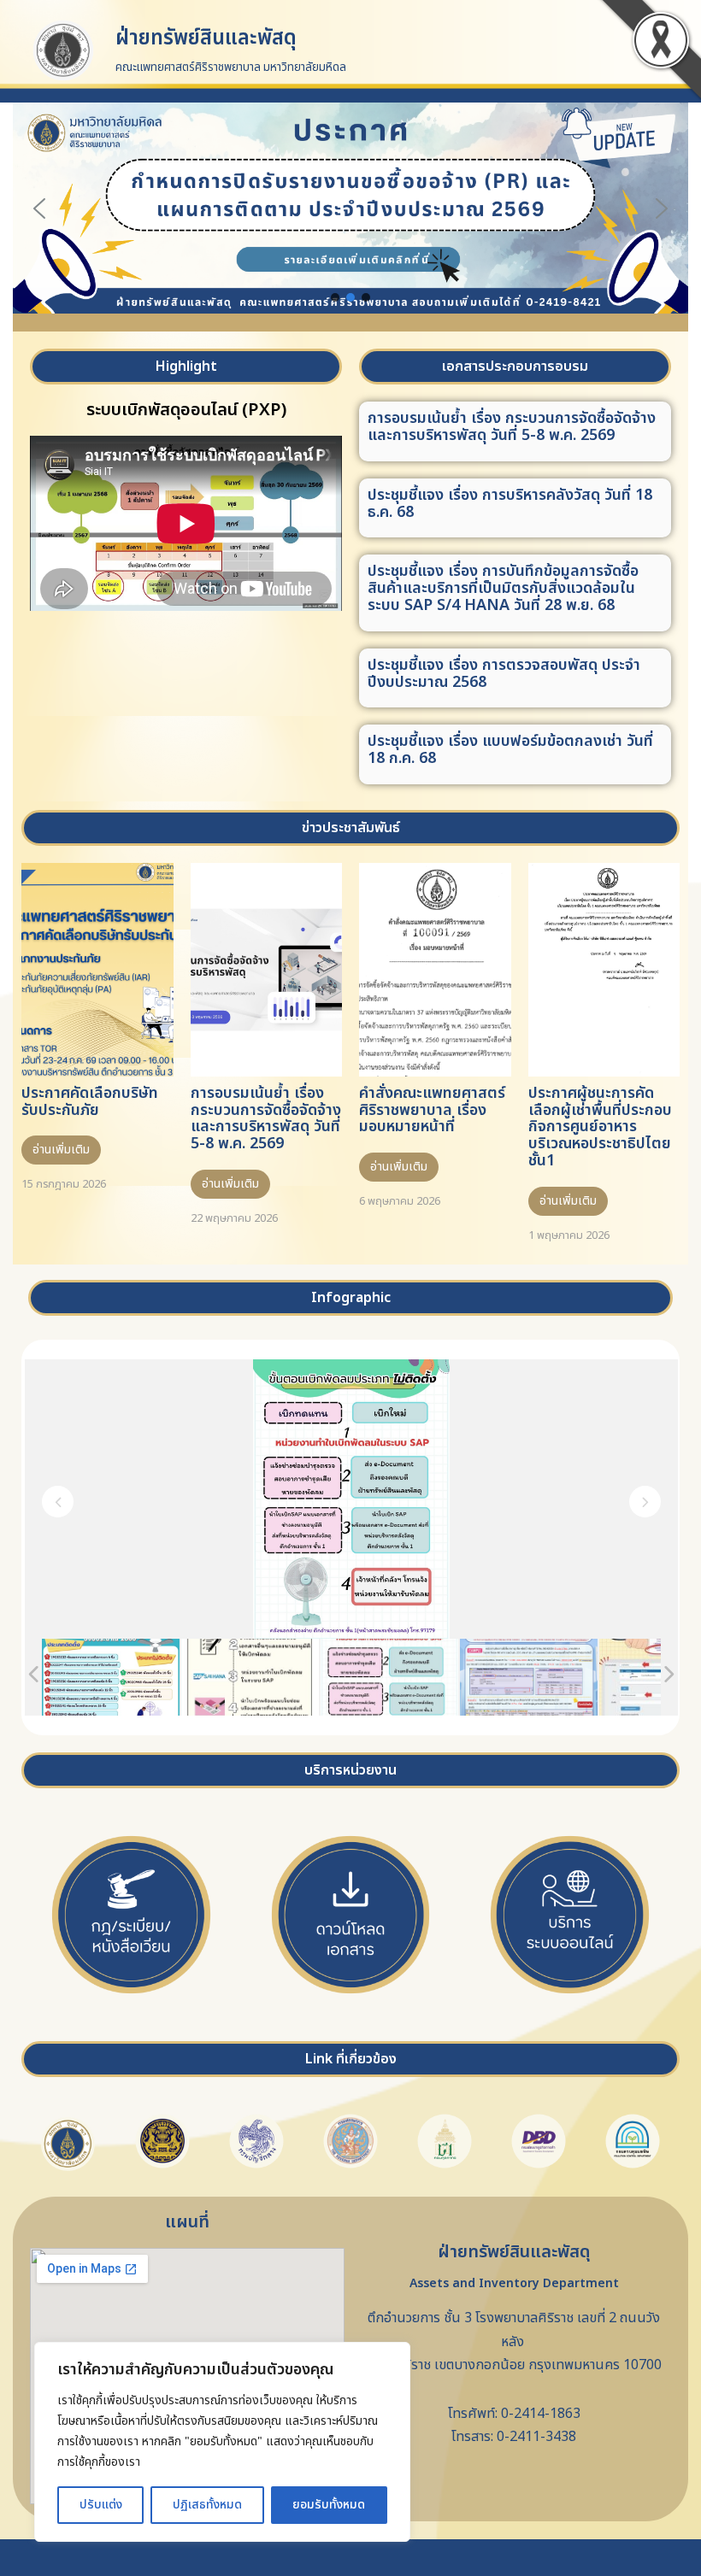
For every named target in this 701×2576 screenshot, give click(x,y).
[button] (350, 208)
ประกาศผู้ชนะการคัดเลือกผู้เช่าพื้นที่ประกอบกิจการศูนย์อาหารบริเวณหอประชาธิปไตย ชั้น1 (600, 1127)
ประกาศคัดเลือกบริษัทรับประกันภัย (90, 1102)
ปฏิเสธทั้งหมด (207, 2505)
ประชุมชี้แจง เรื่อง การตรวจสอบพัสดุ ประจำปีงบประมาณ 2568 (504, 674)
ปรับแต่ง (101, 2505)
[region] (222, 2442)
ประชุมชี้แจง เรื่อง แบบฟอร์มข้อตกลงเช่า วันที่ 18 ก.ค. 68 (510, 750)
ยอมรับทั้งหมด (329, 2505)
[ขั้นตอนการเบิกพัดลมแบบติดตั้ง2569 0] (250, 1677)
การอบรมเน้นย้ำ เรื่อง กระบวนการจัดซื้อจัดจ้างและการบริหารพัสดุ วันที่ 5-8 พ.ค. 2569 (512, 427)
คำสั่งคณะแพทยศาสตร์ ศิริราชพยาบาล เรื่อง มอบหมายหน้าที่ (432, 1110)
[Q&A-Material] (529, 1677)
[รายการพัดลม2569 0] (111, 1677)
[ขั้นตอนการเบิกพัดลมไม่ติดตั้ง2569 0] (389, 1677)
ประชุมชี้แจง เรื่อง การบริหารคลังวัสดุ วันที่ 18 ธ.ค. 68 (510, 504)
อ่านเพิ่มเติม (61, 1150)
